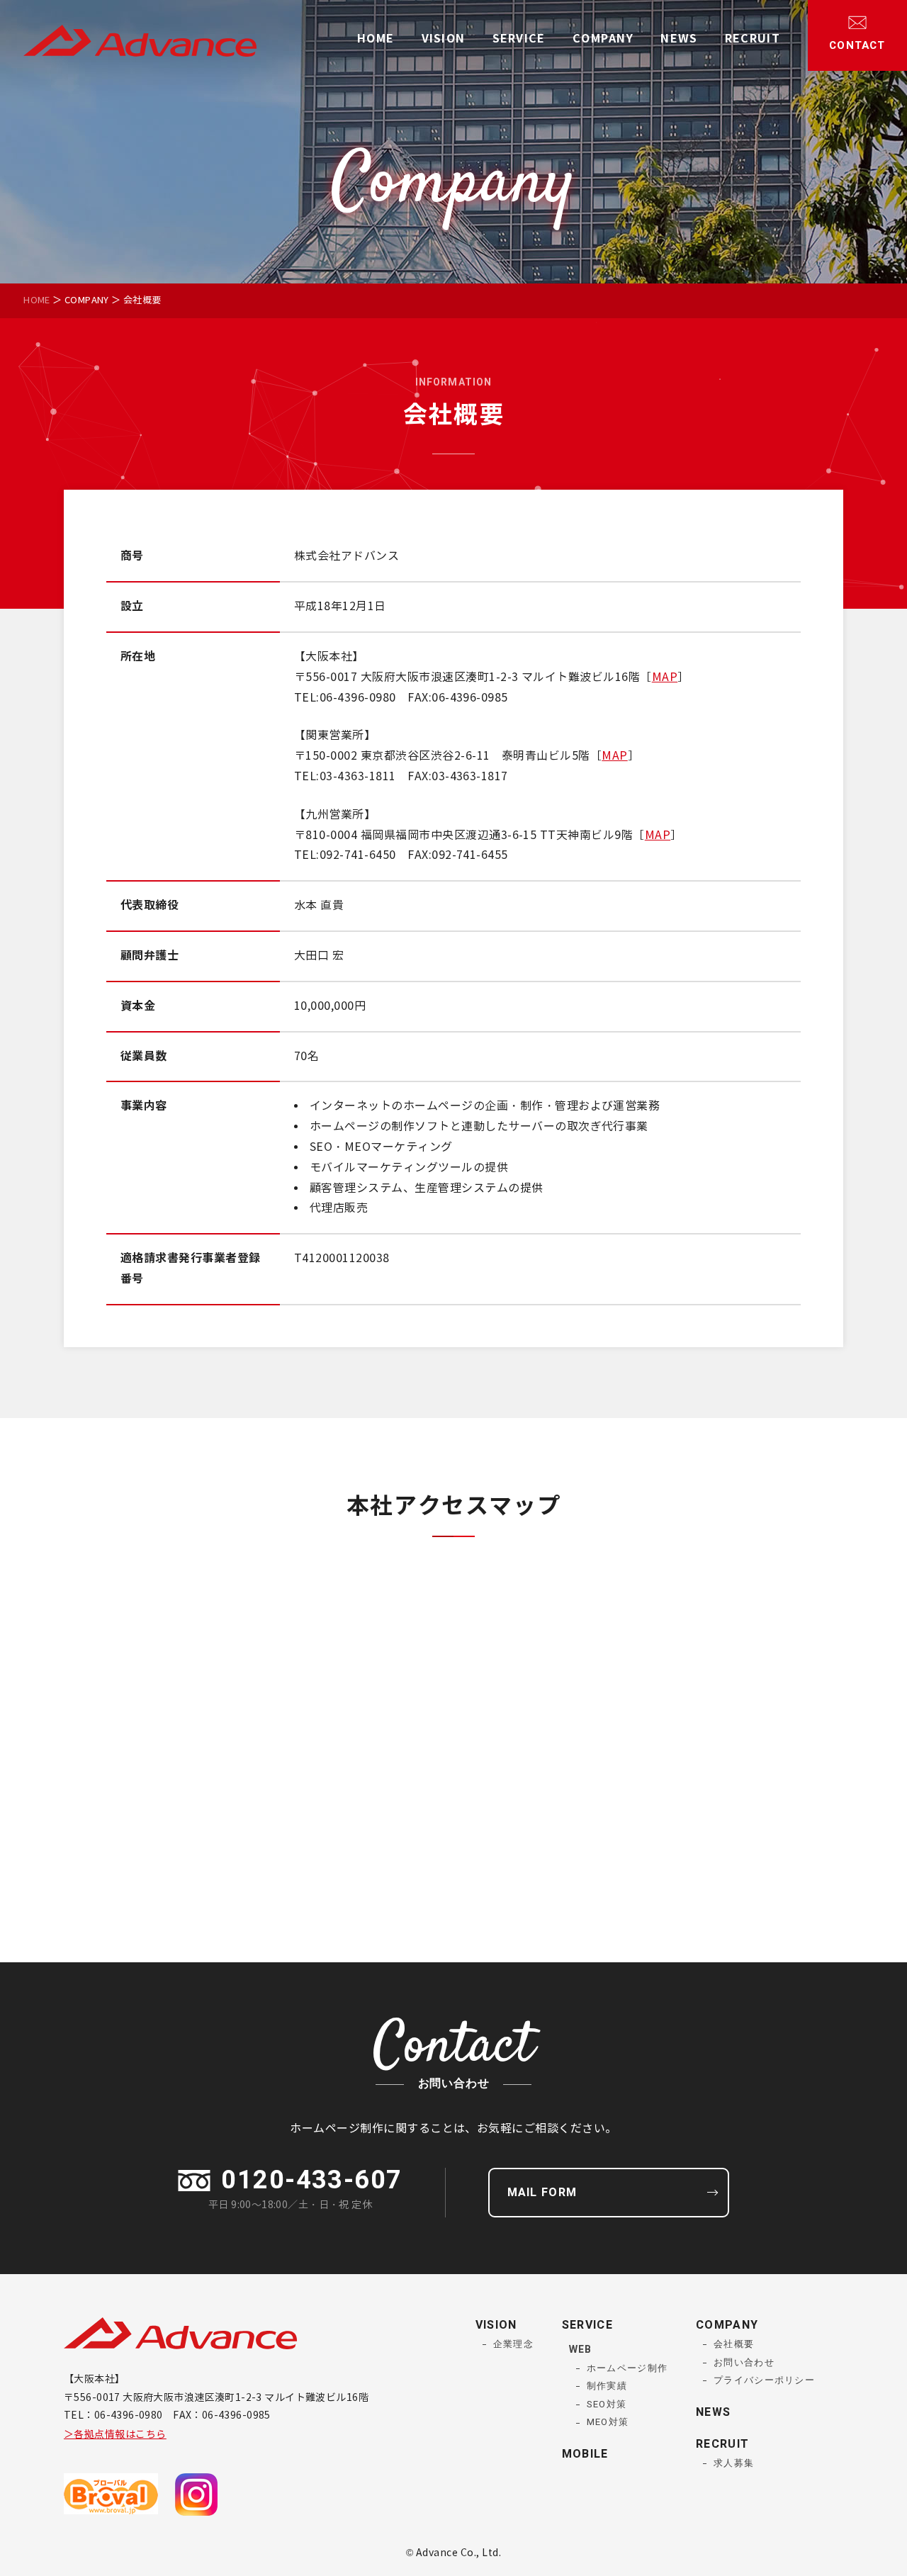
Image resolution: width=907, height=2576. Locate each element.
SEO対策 (607, 2404)
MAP (665, 677)
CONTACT (857, 45)
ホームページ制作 (627, 2368)
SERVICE (519, 39)
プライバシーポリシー (764, 2380)
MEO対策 (608, 2422)
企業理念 (513, 2344)
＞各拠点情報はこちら (115, 2435)
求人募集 (734, 2463)
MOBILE (585, 2454)
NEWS (679, 39)
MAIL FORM (542, 2193)
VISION (444, 39)
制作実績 (607, 2386)
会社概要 (734, 2344)
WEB (580, 2350)
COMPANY (603, 39)
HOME (376, 39)
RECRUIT (753, 39)
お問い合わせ (744, 2362)
